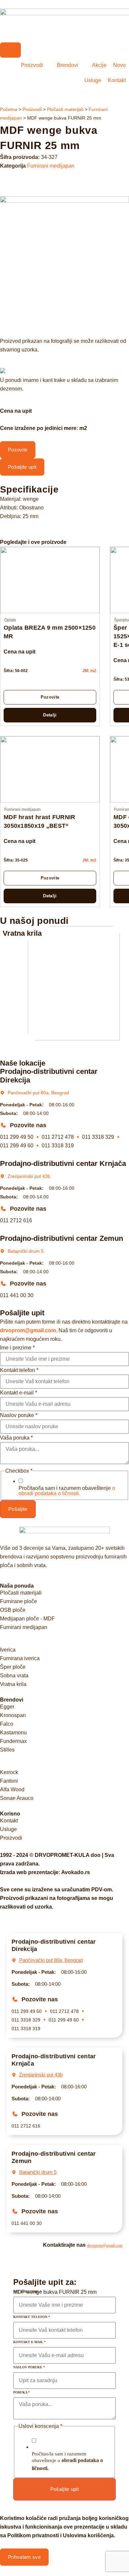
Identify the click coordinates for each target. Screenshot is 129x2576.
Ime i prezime (17, 1348)
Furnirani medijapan (51, 166)
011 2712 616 (16, 1220)
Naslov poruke (19, 1415)
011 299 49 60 (17, 1146)
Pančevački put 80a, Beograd (38, 1093)
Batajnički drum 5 (26, 1251)
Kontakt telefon (19, 1370)
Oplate (10, 620)
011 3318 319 (58, 1146)
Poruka (21, 2392)
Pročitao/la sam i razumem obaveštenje (67, 1491)
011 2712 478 (58, 1137)
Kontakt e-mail (19, 1393)
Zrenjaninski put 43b (29, 1176)
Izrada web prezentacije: (45, 1872)
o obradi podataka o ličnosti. (67, 1491)
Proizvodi (32, 109)
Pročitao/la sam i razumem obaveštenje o (67, 2461)
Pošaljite (18, 1509)
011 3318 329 (98, 1137)
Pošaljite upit (64, 2489)
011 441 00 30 (17, 1295)
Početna (9, 109)
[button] (64, 328)
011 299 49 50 (17, 1137)
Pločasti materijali (65, 109)
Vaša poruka (16, 1438)
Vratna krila (22, 933)
